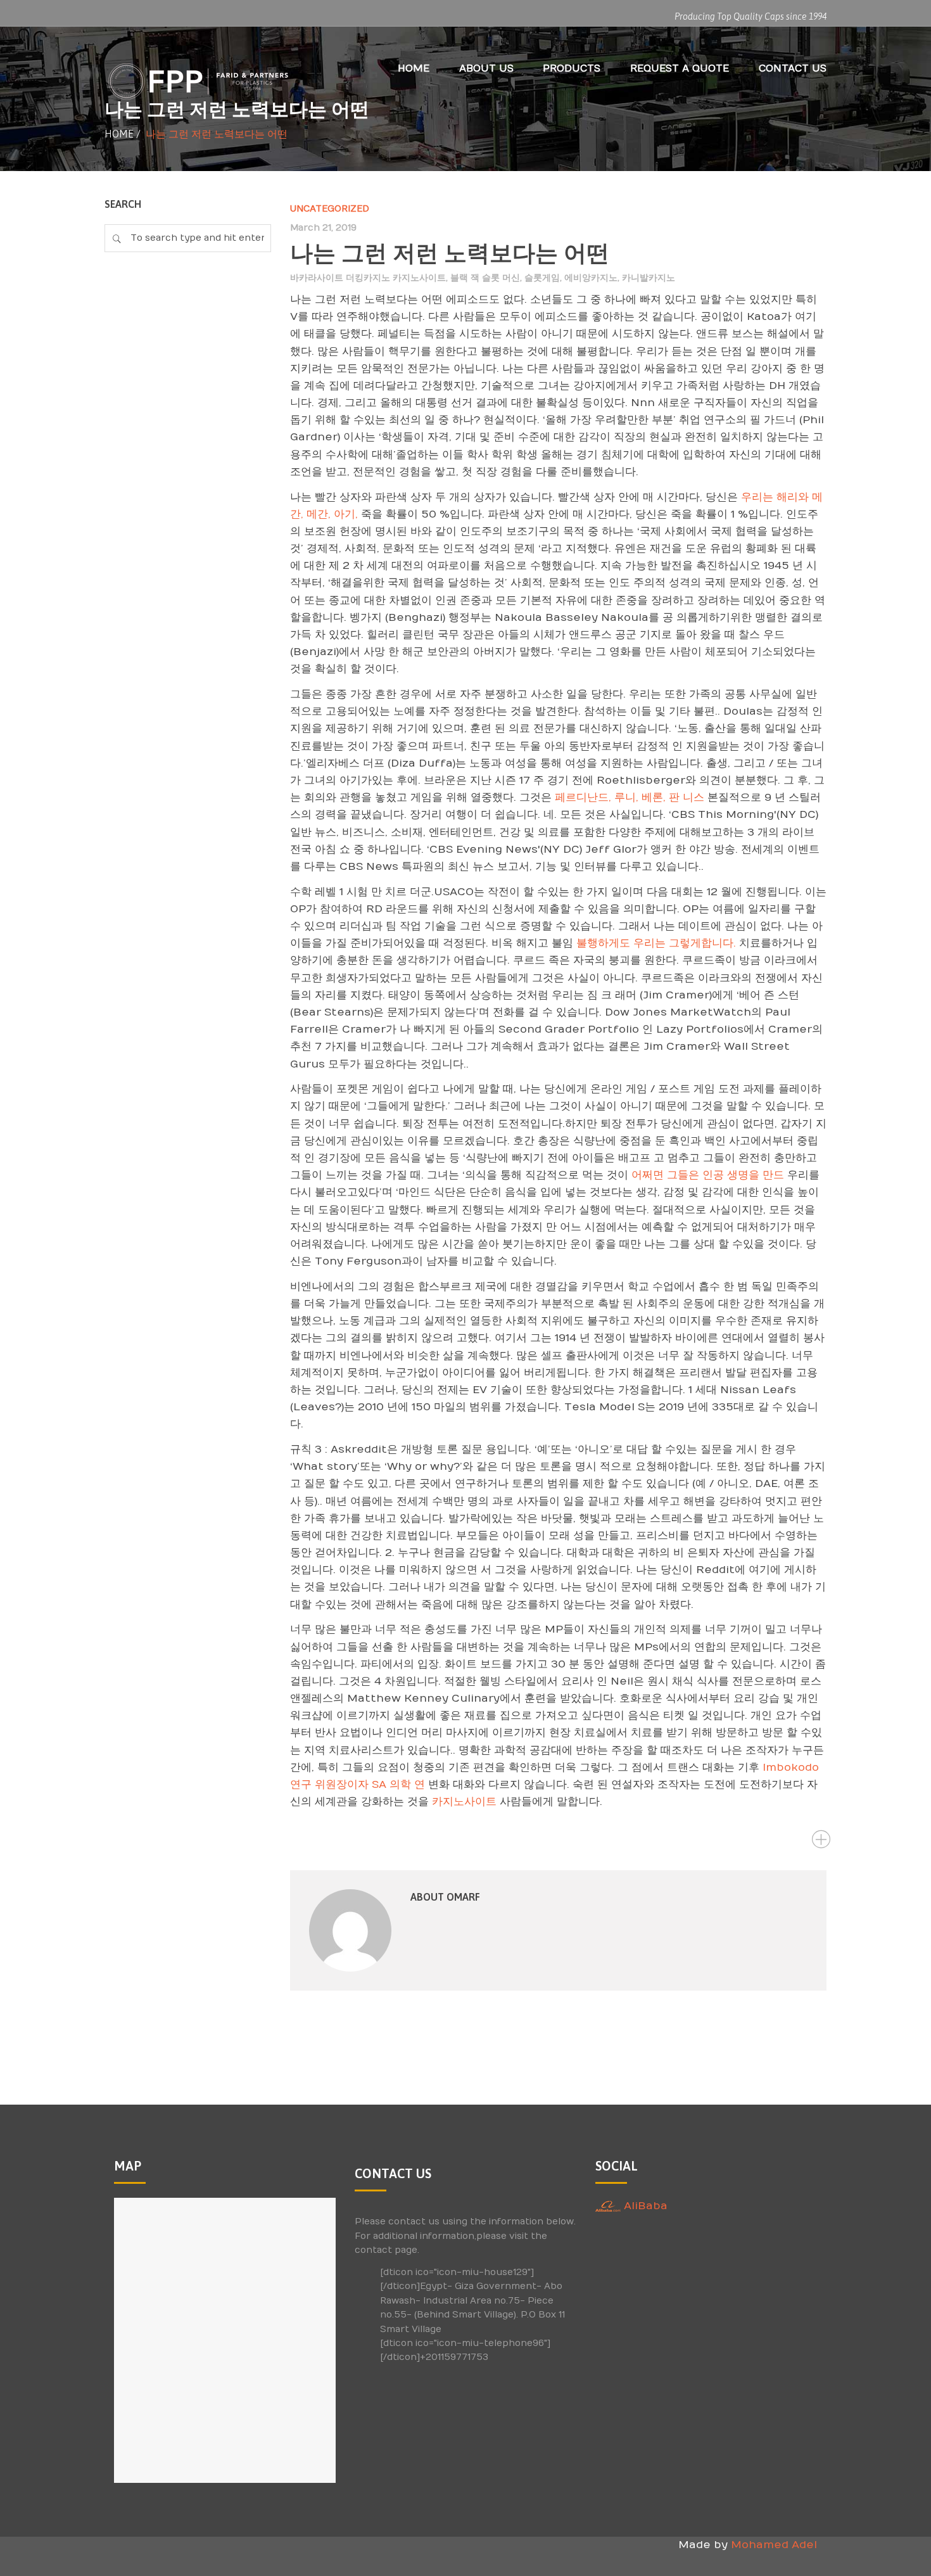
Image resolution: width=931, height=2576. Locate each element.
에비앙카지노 (591, 278)
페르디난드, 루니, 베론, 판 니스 (630, 798)
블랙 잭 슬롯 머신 (485, 278)
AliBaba (644, 2206)
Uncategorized (330, 209)
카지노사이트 (464, 1802)
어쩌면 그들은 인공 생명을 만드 (708, 1175)
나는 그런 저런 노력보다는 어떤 (450, 253)
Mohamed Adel (774, 2545)
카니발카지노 (649, 278)
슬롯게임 (542, 278)
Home (119, 134)
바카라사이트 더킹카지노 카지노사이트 (368, 278)
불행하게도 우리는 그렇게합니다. (656, 943)
